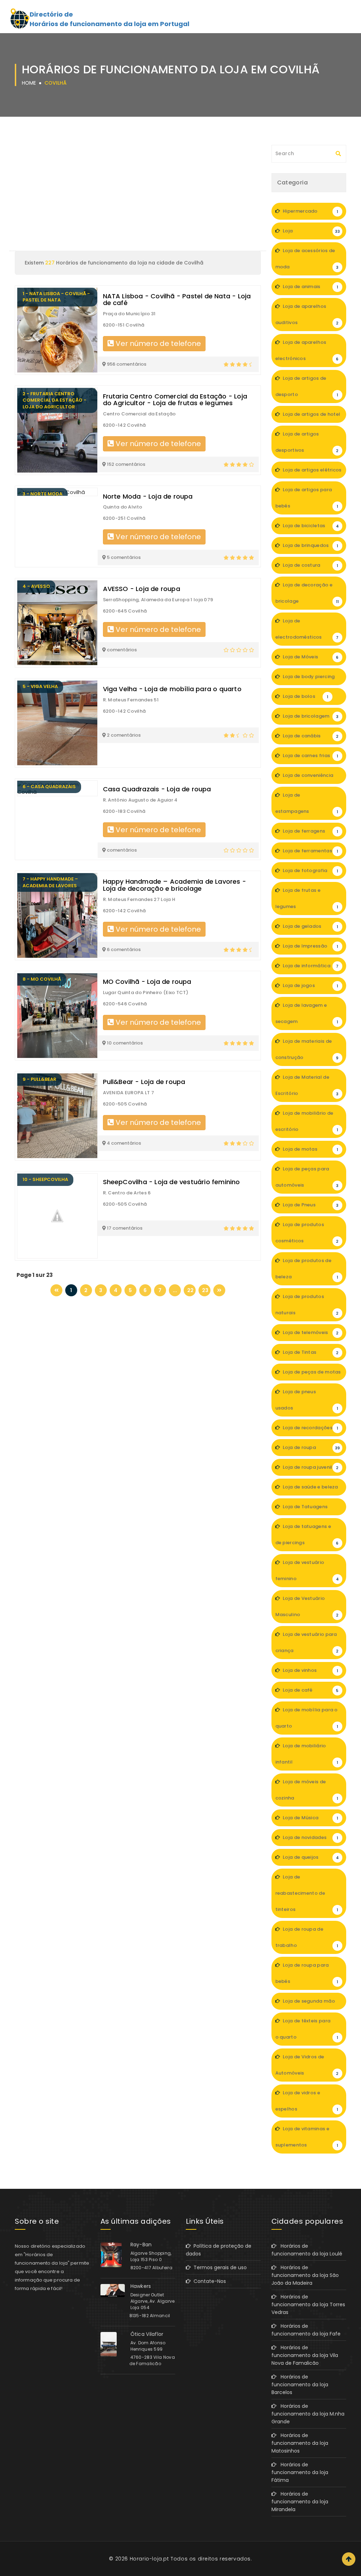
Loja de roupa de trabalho (307, 1937)
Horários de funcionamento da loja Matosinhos (300, 2443)
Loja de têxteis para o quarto (307, 2029)
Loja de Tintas (310, 1352)
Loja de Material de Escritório (307, 1085)
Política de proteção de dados (219, 2250)
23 (205, 1290)
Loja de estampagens (307, 803)
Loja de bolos (305, 696)
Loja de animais (310, 287)
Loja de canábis (310, 736)
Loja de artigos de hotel (311, 417)
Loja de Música (310, 1818)
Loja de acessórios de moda (307, 259)
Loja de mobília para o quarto (307, 1718)
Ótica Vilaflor (147, 2334)
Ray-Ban (141, 2245)
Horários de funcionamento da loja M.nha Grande (308, 2414)
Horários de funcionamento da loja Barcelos (300, 2385)
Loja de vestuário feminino (307, 1570)
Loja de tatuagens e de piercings (307, 1534)
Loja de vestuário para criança (307, 1642)
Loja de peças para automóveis (307, 1177)
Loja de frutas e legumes (307, 898)
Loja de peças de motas (311, 1375)
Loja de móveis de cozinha (307, 1790)
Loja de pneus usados (307, 1400)
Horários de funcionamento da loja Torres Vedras (308, 2304)
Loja (311, 231)
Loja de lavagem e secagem (307, 1013)
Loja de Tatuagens (310, 1509)
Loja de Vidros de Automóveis (307, 2065)
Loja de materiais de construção (307, 1049)
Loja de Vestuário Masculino (307, 1606)
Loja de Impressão (310, 946)
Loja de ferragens (310, 831)
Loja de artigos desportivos (307, 442)
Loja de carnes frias (310, 756)
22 (190, 1290)
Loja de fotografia (310, 870)
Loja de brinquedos (310, 545)
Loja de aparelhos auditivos (307, 314)
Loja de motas (310, 1149)
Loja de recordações (310, 1428)
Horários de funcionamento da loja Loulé (307, 2250)
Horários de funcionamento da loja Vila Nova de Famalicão (305, 2355)
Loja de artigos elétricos (312, 473)
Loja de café (310, 1690)
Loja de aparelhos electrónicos (307, 350)
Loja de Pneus (310, 1205)
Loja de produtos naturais (307, 1305)
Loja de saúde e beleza (310, 1490)
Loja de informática (310, 966)
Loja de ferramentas (310, 851)
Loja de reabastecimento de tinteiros (307, 1893)
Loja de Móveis (310, 657)
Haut (349, 2559)
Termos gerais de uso (219, 2267)
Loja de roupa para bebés (307, 1973)
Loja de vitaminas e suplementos (307, 2137)
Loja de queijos (310, 1857)
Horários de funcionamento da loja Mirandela (300, 2502)
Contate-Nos (208, 2281)
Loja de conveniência (310, 778)
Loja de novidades (310, 1837)
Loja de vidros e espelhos (307, 2101)
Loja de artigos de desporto (307, 386)
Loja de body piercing (310, 679)
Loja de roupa (311, 1447)
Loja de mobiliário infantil (307, 1754)
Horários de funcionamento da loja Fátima (300, 2472)
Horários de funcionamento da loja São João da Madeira (305, 2275)
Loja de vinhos (310, 1670)
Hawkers (141, 2286)
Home (29, 83)
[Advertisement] (138, 198)
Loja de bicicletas (310, 526)
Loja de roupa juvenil (310, 1467)
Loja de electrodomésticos (307, 629)
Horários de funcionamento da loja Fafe (306, 2330)
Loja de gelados (310, 926)
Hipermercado (310, 211)
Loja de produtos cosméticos (307, 1233)
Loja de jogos (310, 985)
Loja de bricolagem (310, 716)
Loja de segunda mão (310, 2004)
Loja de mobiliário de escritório (307, 1121)
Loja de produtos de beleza (307, 1269)
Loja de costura (310, 565)
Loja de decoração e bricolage (307, 593)
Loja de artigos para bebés (307, 498)
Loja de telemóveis (310, 1332)
